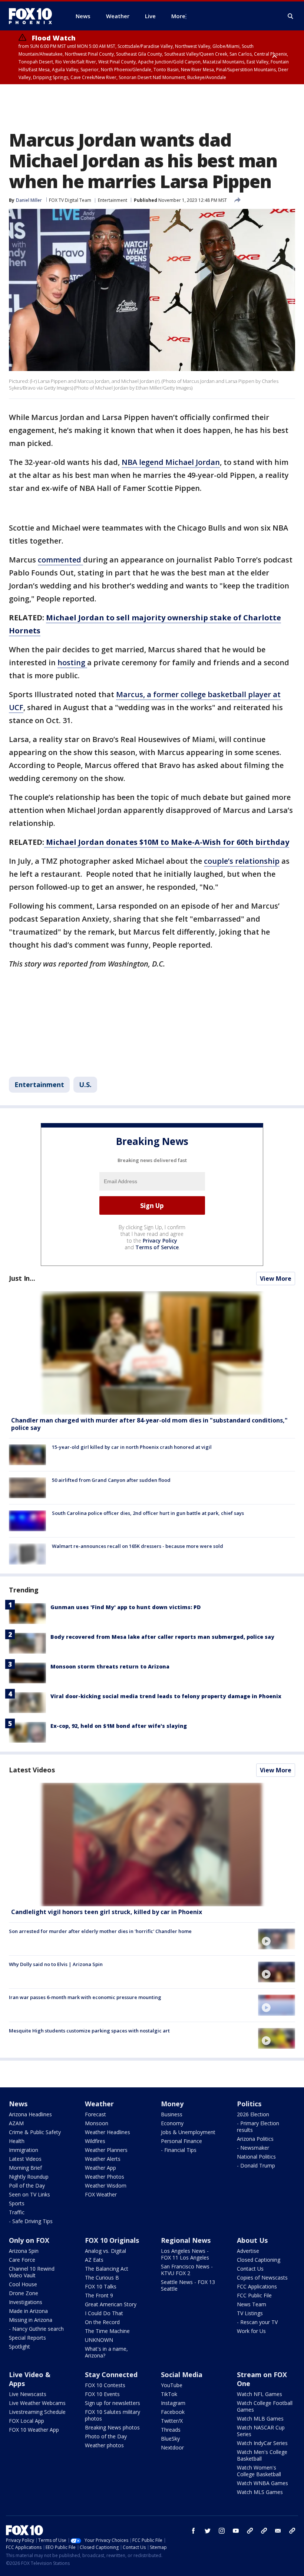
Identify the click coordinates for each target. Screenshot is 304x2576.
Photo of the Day (106, 2436)
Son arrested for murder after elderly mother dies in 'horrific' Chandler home (100, 1931)
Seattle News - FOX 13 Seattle (188, 2285)
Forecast (95, 2114)
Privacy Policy (160, 1241)
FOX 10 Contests (105, 2385)
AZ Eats (94, 2260)
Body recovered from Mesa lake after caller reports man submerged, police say (162, 1637)
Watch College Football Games (265, 2406)
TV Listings (250, 2313)
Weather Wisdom (106, 2186)
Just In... (22, 1278)
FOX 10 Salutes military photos (113, 2415)
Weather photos (104, 2445)
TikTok (169, 2394)
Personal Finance (181, 2141)
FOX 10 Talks (101, 2286)
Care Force (22, 2260)
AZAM (16, 2123)
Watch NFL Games (260, 2394)
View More (276, 1279)
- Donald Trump (256, 2165)
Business (172, 2114)
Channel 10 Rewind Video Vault (32, 2272)
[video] (152, 1845)
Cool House (23, 2284)
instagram (222, 2531)
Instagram (173, 2403)
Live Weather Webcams (37, 2403)
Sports (17, 2203)
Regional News (186, 2240)
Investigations (26, 2302)
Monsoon (97, 2123)
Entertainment (113, 200)
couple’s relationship (242, 861)
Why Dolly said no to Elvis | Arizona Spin (56, 1964)
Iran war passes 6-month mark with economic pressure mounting (85, 1997)
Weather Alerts (103, 2159)
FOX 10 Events (102, 2394)
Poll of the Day (27, 2186)
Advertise (248, 2251)
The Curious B (102, 2278)
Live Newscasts (28, 2394)
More (178, 16)
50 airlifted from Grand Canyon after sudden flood (111, 1480)
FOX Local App (27, 2421)
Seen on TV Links (29, 2194)
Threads (171, 2430)
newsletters (292, 2531)
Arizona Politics (255, 2139)
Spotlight (19, 2347)
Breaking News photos (112, 2427)
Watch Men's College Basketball (262, 2455)
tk (250, 2531)
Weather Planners (106, 2150)
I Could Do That (104, 2313)
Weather (99, 2104)
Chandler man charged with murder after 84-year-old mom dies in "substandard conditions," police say (149, 1424)
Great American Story (111, 2304)
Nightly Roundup (29, 2177)
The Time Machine (107, 2331)
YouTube (172, 2385)
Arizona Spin (24, 2251)
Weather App (100, 2168)
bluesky (264, 2531)
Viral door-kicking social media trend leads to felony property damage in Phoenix (166, 1696)
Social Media (182, 2375)
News (18, 2104)
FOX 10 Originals (112, 2240)
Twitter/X (172, 2421)
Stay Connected (111, 2375)
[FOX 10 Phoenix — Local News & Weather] (33, 16)
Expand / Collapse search (291, 16)
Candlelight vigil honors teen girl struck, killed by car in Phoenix (107, 1912)
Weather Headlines (108, 2132)
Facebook (173, 2412)
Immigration (24, 2150)
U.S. (85, 1084)
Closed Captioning (259, 2260)
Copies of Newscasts (262, 2278)
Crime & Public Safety (35, 2132)
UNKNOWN (99, 2340)
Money (172, 2104)
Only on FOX (29, 2240)
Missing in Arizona (31, 2320)
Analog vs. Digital (105, 2251)
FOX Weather (101, 2194)
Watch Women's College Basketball (259, 2471)
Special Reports (27, 2338)
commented (60, 560)
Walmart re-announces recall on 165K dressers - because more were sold (138, 1546)
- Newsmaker (253, 2148)
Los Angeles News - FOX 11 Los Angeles (185, 2254)
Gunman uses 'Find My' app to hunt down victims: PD (125, 1607)
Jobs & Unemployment (188, 2132)
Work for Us (251, 2331)
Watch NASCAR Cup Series (261, 2431)
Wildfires (95, 2141)
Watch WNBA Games (262, 2483)
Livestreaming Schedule (37, 2412)
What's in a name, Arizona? (106, 2352)
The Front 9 (99, 2295)
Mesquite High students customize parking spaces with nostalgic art (89, 2031)
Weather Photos (105, 2177)
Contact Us (250, 2269)
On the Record (102, 2322)
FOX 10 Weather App (34, 2430)
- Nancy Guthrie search (36, 2329)
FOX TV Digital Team (70, 200)
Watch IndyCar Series (262, 2443)
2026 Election (253, 2114)
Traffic (17, 2212)
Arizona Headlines (30, 2114)
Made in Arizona (28, 2311)
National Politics (256, 2157)
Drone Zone (24, 2293)
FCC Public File (254, 2295)
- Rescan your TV (257, 2322)
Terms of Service (157, 1247)
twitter (208, 2531)
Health (17, 2141)
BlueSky (170, 2439)
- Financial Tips (179, 2150)
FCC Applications (257, 2286)
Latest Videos (32, 1770)
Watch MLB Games (260, 2419)
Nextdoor (172, 2447)
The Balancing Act (107, 2269)
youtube (236, 2531)
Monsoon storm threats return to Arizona (110, 1666)
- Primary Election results (258, 2127)
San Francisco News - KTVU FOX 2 (187, 2270)
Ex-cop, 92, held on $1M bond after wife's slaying (119, 1726)
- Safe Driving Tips (31, 2221)
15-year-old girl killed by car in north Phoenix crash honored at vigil (132, 1447)
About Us (252, 2240)
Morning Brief (25, 2168)
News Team (252, 2304)
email (278, 2531)
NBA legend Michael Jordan (171, 462)
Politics (249, 2104)
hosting (72, 662)
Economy (172, 2123)
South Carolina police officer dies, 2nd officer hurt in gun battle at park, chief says (148, 1513)
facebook (194, 2531)
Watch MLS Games (260, 2492)
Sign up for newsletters (113, 2403)
